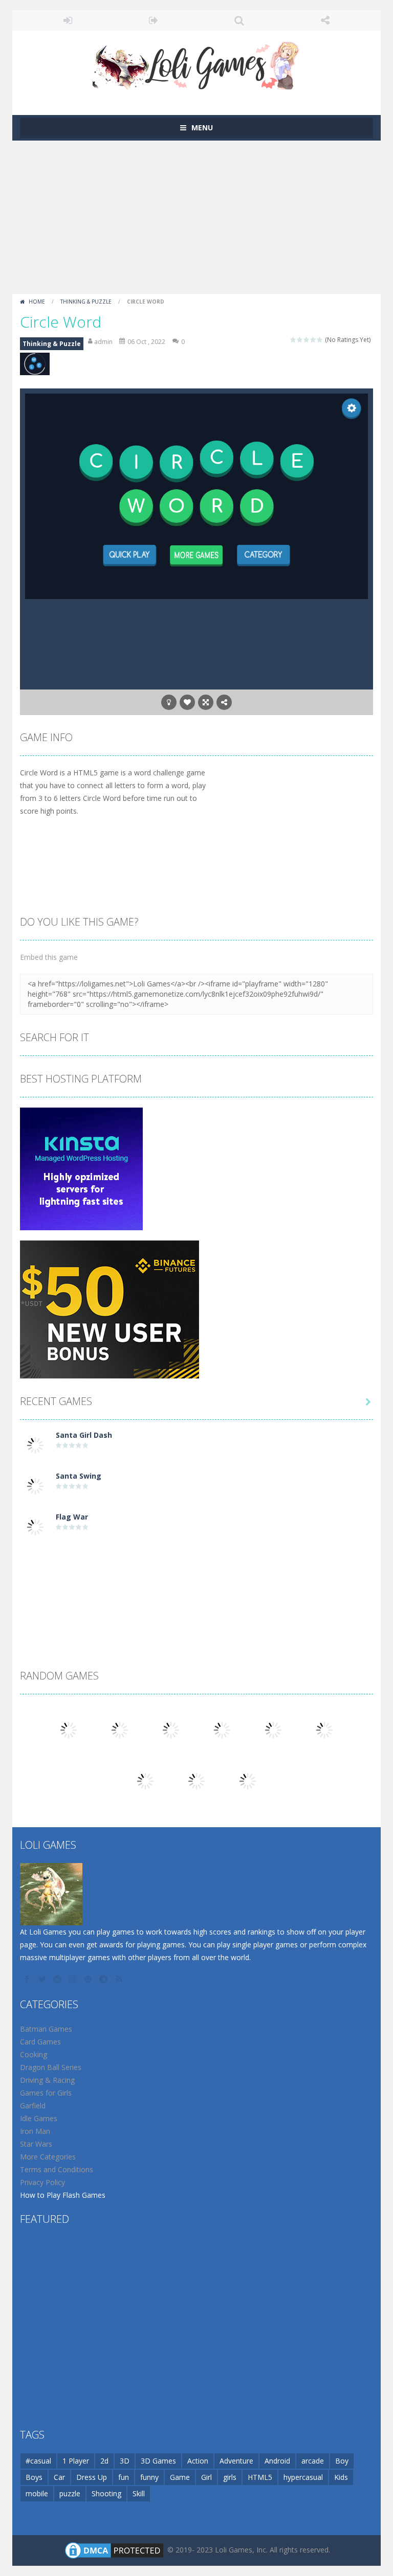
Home (37, 302)
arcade (313, 2461)
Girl (206, 2477)
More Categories (48, 2157)
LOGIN (68, 20)
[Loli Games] (197, 63)
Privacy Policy (42, 2182)
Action (198, 2461)
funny (149, 2477)
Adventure (236, 2461)
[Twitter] (43, 1979)
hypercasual (303, 2477)
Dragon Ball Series (51, 2067)
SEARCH (239, 20)
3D (125, 2461)
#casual (38, 2461)
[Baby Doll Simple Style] (222, 1729)
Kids (341, 2477)
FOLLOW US (325, 20)
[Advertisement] (196, 217)
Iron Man (35, 2131)
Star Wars (36, 2144)
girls (230, 2477)
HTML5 (260, 2477)
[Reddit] (58, 1979)
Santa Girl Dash (84, 1435)
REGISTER (154, 20)
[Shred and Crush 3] (171, 1729)
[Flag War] (35, 1526)
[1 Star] (293, 340)
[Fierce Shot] (145, 1780)
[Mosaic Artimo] (324, 1729)
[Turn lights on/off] (169, 702)
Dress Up (92, 2477)
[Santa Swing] (35, 1486)
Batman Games (46, 2029)
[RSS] (120, 1979)
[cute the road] (69, 1729)
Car (59, 2477)
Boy (342, 2461)
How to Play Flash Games (63, 2195)
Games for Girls (46, 2093)
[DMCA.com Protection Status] (114, 2550)
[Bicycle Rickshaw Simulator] (120, 1729)
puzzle (70, 2493)
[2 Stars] (300, 340)
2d (104, 2461)
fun (124, 2477)
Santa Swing (79, 1476)
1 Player (76, 2461)
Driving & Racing (47, 2080)
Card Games (40, 2042)
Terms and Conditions (57, 2169)
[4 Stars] (313, 340)
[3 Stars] (307, 340)
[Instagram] (74, 1979)
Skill (139, 2493)
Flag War (72, 1517)
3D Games (158, 2461)
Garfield (33, 2106)
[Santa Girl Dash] (35, 1445)
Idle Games (39, 2118)
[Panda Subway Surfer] (248, 1780)
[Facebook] (28, 1979)
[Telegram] (104, 1979)
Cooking (34, 2054)
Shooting (106, 2493)
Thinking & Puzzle (86, 302)
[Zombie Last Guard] (273, 1729)
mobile (37, 2493)
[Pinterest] (89, 1979)
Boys (34, 2477)
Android (277, 2461)
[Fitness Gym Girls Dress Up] (196, 1780)
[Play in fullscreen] (206, 702)
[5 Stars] (320, 340)
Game (180, 2477)
